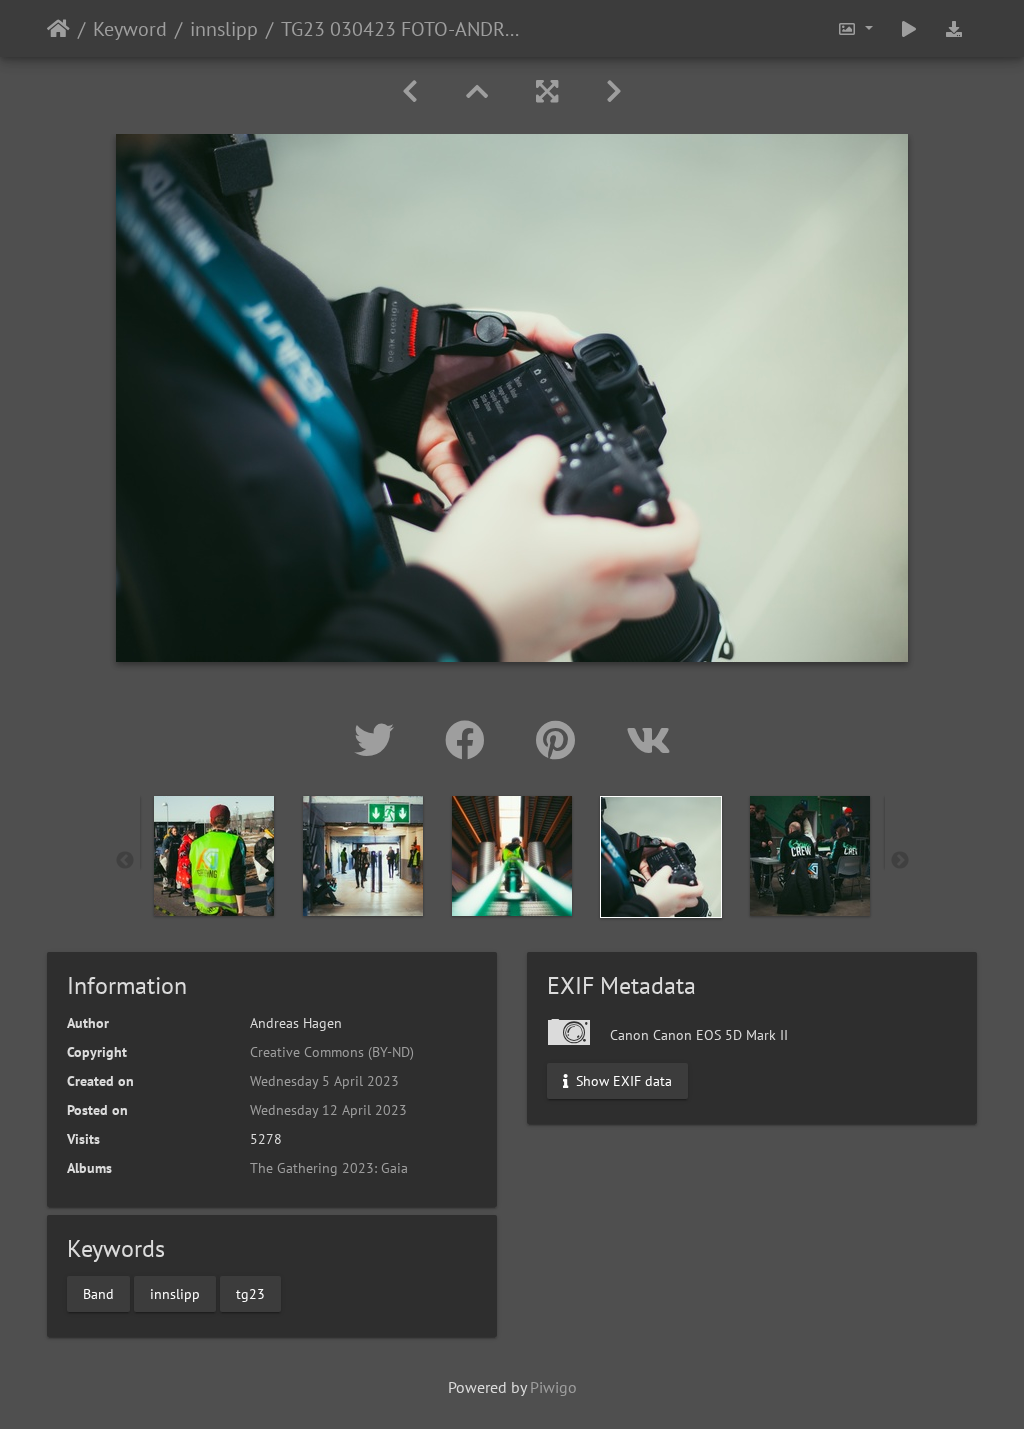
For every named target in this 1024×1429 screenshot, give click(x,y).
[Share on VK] (648, 740)
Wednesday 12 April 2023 (328, 1110)
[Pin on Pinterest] (561, 740)
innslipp (224, 29)
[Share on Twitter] (379, 740)
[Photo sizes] (855, 28)
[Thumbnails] (477, 91)
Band (98, 1293)
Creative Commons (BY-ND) (332, 1052)
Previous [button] (125, 861)
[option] (214, 856)
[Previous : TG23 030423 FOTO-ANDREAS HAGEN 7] (410, 91)
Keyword (130, 29)
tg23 (250, 1293)
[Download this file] (954, 28)
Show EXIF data (622, 1081)
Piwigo (553, 1387)
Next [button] (900, 861)
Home (58, 29)
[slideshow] (909, 28)
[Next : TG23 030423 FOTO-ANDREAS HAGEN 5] (614, 91)
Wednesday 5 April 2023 (324, 1081)
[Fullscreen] (547, 91)
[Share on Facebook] (470, 740)
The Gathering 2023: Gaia (329, 1168)
